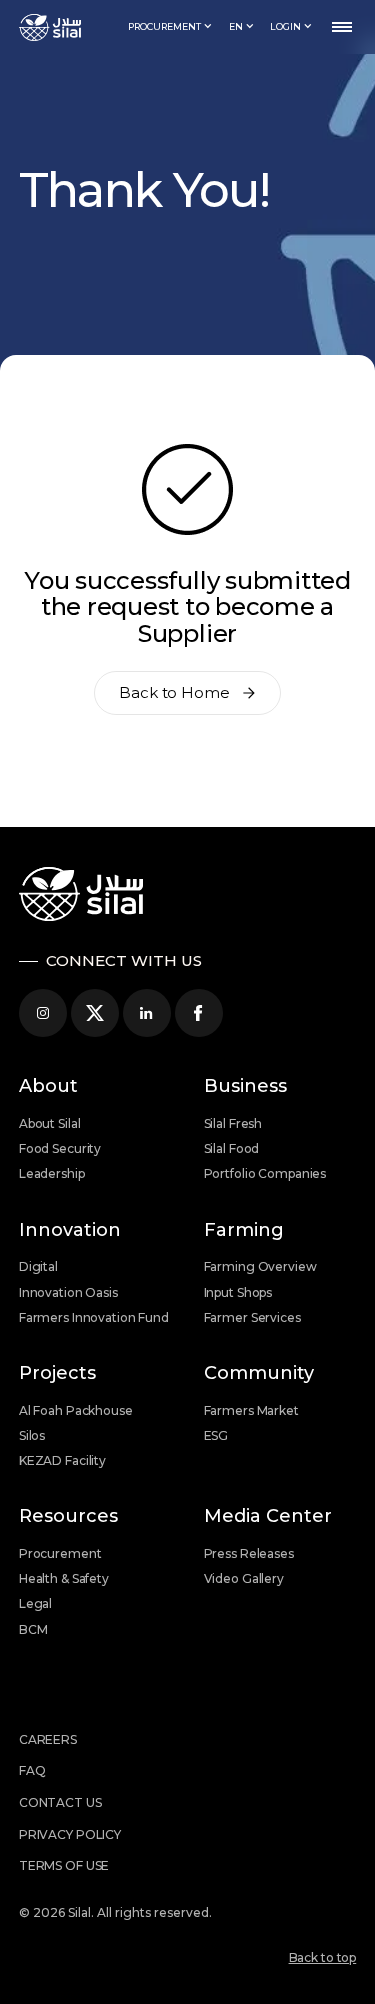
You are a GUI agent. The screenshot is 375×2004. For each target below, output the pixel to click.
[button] (170, 27)
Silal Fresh (233, 1123)
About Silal (50, 1123)
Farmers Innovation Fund (94, 1317)
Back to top (323, 1957)
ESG (216, 1435)
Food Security (60, 1148)
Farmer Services (252, 1317)
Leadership (52, 1173)
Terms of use (64, 1865)
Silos (32, 1435)
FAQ (32, 1770)
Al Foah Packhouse (76, 1410)
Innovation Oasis (68, 1292)
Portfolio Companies (265, 1173)
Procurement (60, 1553)
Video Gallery (244, 1578)
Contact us (60, 1802)
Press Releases (249, 1553)
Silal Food (232, 1148)
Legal (35, 1603)
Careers (48, 1739)
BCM (33, 1629)
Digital (38, 1266)
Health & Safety (64, 1578)
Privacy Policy (70, 1834)
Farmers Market (251, 1410)
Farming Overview (260, 1266)
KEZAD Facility (62, 1460)
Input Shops (238, 1292)
